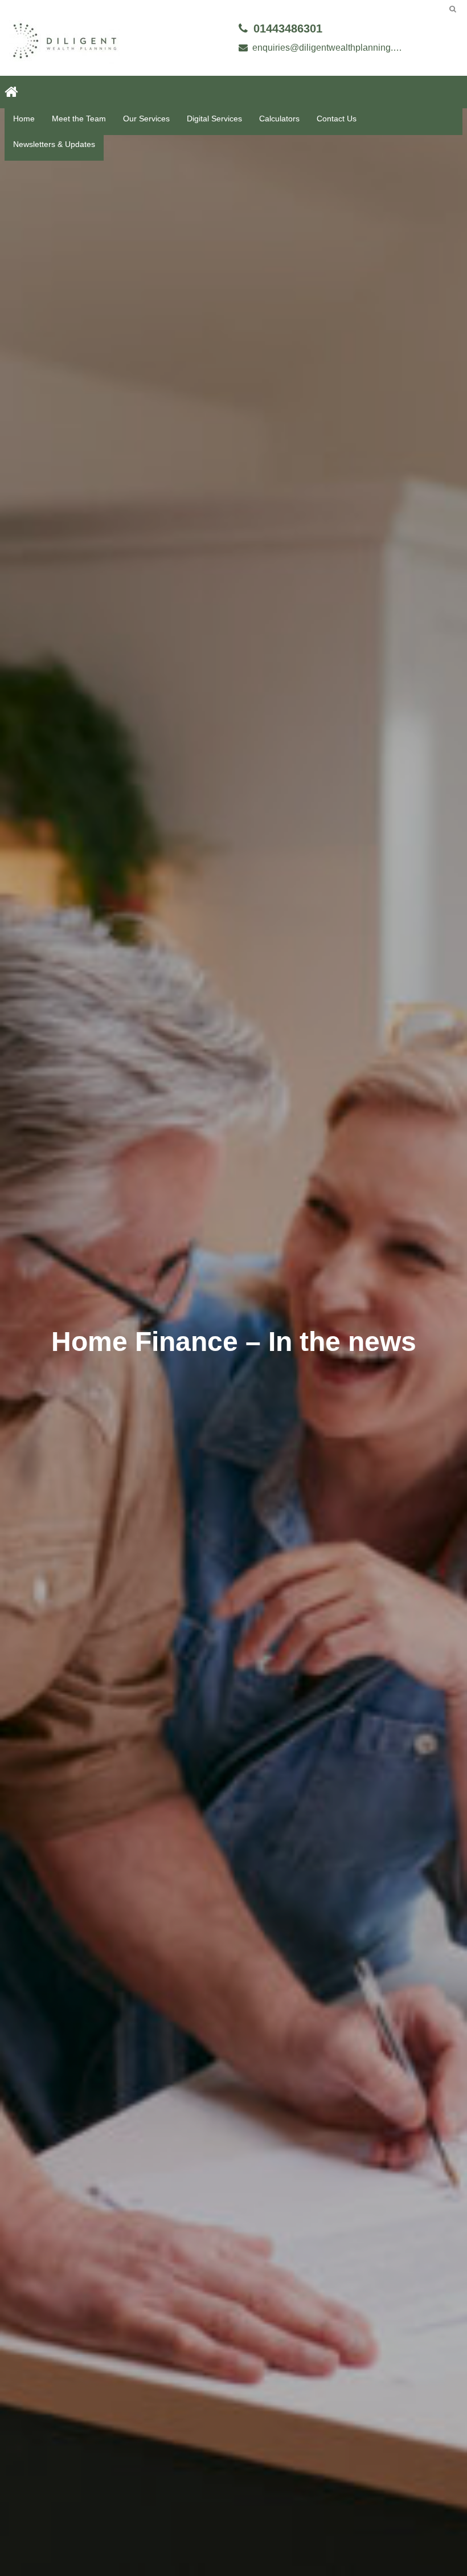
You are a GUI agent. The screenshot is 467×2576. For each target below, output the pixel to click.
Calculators (279, 119)
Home (24, 119)
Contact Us (337, 119)
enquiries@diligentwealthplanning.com (329, 48)
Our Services (146, 119)
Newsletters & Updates (54, 144)
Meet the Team (79, 119)
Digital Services (214, 119)
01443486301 (288, 28)
